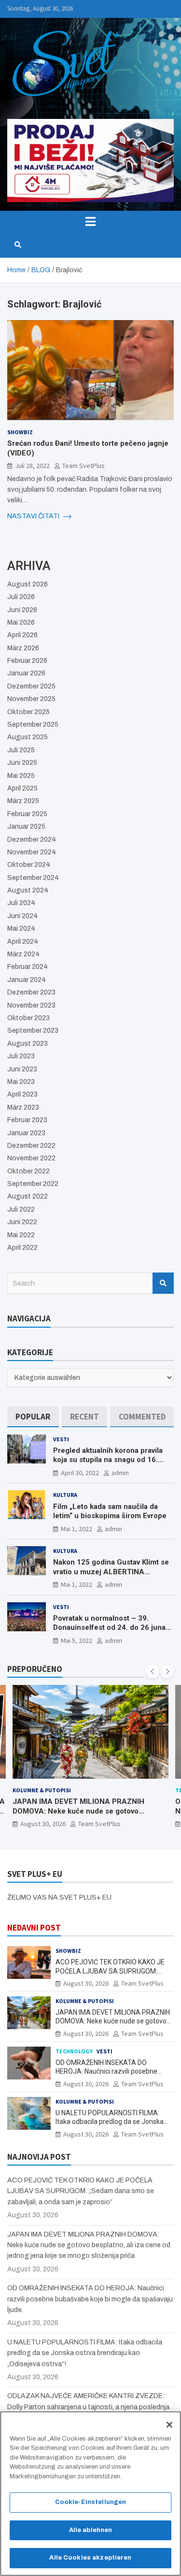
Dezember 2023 (31, 992)
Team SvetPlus (84, 466)
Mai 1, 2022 (77, 1529)
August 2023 (28, 1044)
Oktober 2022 (28, 1171)
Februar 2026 (27, 661)
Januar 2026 (26, 673)
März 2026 (23, 648)
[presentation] (153, 1671)
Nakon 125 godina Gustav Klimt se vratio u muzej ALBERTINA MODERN (111, 1572)
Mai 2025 (21, 776)
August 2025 (28, 737)
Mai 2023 (21, 1082)
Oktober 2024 (29, 865)
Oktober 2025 (28, 712)
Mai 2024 (21, 929)
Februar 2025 (27, 814)
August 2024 (28, 890)
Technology (38, 1790)
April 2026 (22, 635)
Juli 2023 (21, 1056)
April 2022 (22, 1248)
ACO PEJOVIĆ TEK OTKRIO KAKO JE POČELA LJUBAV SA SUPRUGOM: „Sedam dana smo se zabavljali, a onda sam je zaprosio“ (81, 2191)
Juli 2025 (21, 750)
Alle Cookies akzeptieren (90, 2558)
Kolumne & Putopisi (85, 2001)
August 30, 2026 (50, 1824)
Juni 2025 (22, 763)
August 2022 (28, 1196)
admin (120, 1473)
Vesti (61, 1439)
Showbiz (20, 432)
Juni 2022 (22, 1222)
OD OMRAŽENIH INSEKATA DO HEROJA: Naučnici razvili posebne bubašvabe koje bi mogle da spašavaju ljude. (93, 1811)
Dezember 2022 (31, 1146)
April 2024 (23, 942)
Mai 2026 (21, 622)
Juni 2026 (22, 610)
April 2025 (22, 788)
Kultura (65, 1495)
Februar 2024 (28, 967)
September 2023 (33, 1031)
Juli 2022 (21, 1209)
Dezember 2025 (31, 686)
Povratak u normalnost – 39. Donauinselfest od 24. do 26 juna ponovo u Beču (109, 1628)
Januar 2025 (26, 827)
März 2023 (23, 1107)
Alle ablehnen (91, 2530)
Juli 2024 (21, 903)
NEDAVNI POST (34, 1928)
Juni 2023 (22, 1069)
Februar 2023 (27, 1120)
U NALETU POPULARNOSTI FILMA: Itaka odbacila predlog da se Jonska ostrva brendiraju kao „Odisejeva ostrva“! (85, 2353)
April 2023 (22, 1094)
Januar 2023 (26, 1133)
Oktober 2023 (28, 1018)
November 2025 (31, 699)
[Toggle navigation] (90, 221)
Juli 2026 (21, 597)
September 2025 (33, 724)
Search (163, 1283)
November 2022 (31, 1158)
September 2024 (33, 878)
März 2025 (23, 801)
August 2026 (28, 584)
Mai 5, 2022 (77, 1640)
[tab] (33, 1417)
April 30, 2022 (80, 1473)
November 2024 (32, 852)
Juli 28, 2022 (32, 466)
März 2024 (23, 954)
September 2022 (33, 1184)
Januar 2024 (27, 980)
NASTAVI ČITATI (34, 516)
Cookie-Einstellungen (91, 2502)
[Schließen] (169, 2425)
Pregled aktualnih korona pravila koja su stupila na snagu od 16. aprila (108, 1460)
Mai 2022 (21, 1235)
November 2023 (31, 1005)
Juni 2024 (22, 916)
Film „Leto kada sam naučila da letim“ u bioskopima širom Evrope (110, 1511)
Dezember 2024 (32, 840)
